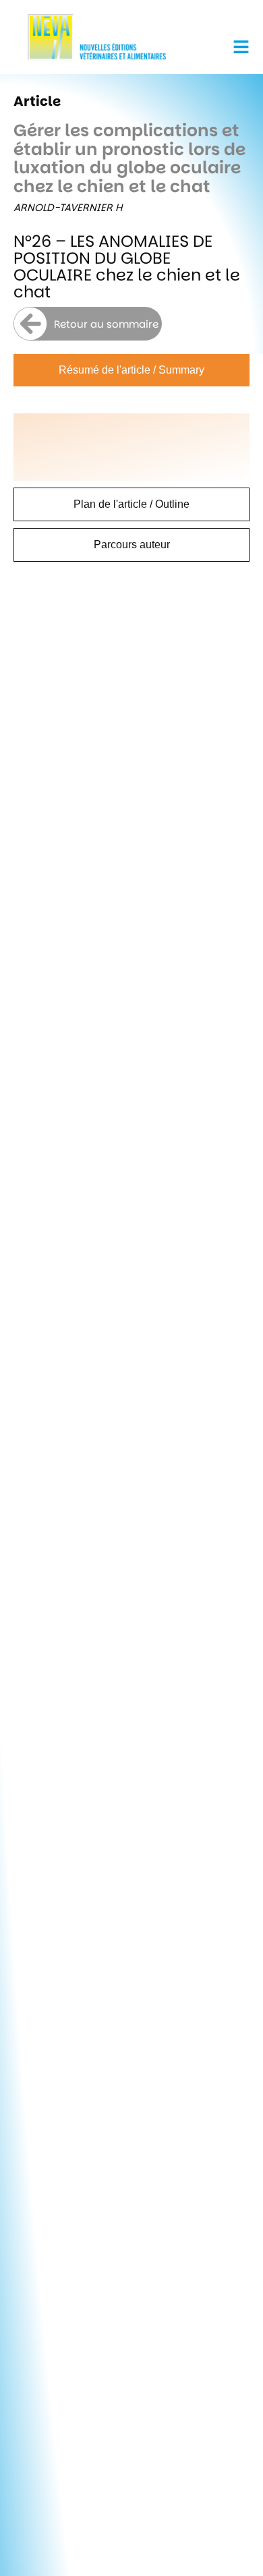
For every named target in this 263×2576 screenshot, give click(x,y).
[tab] (131, 370)
